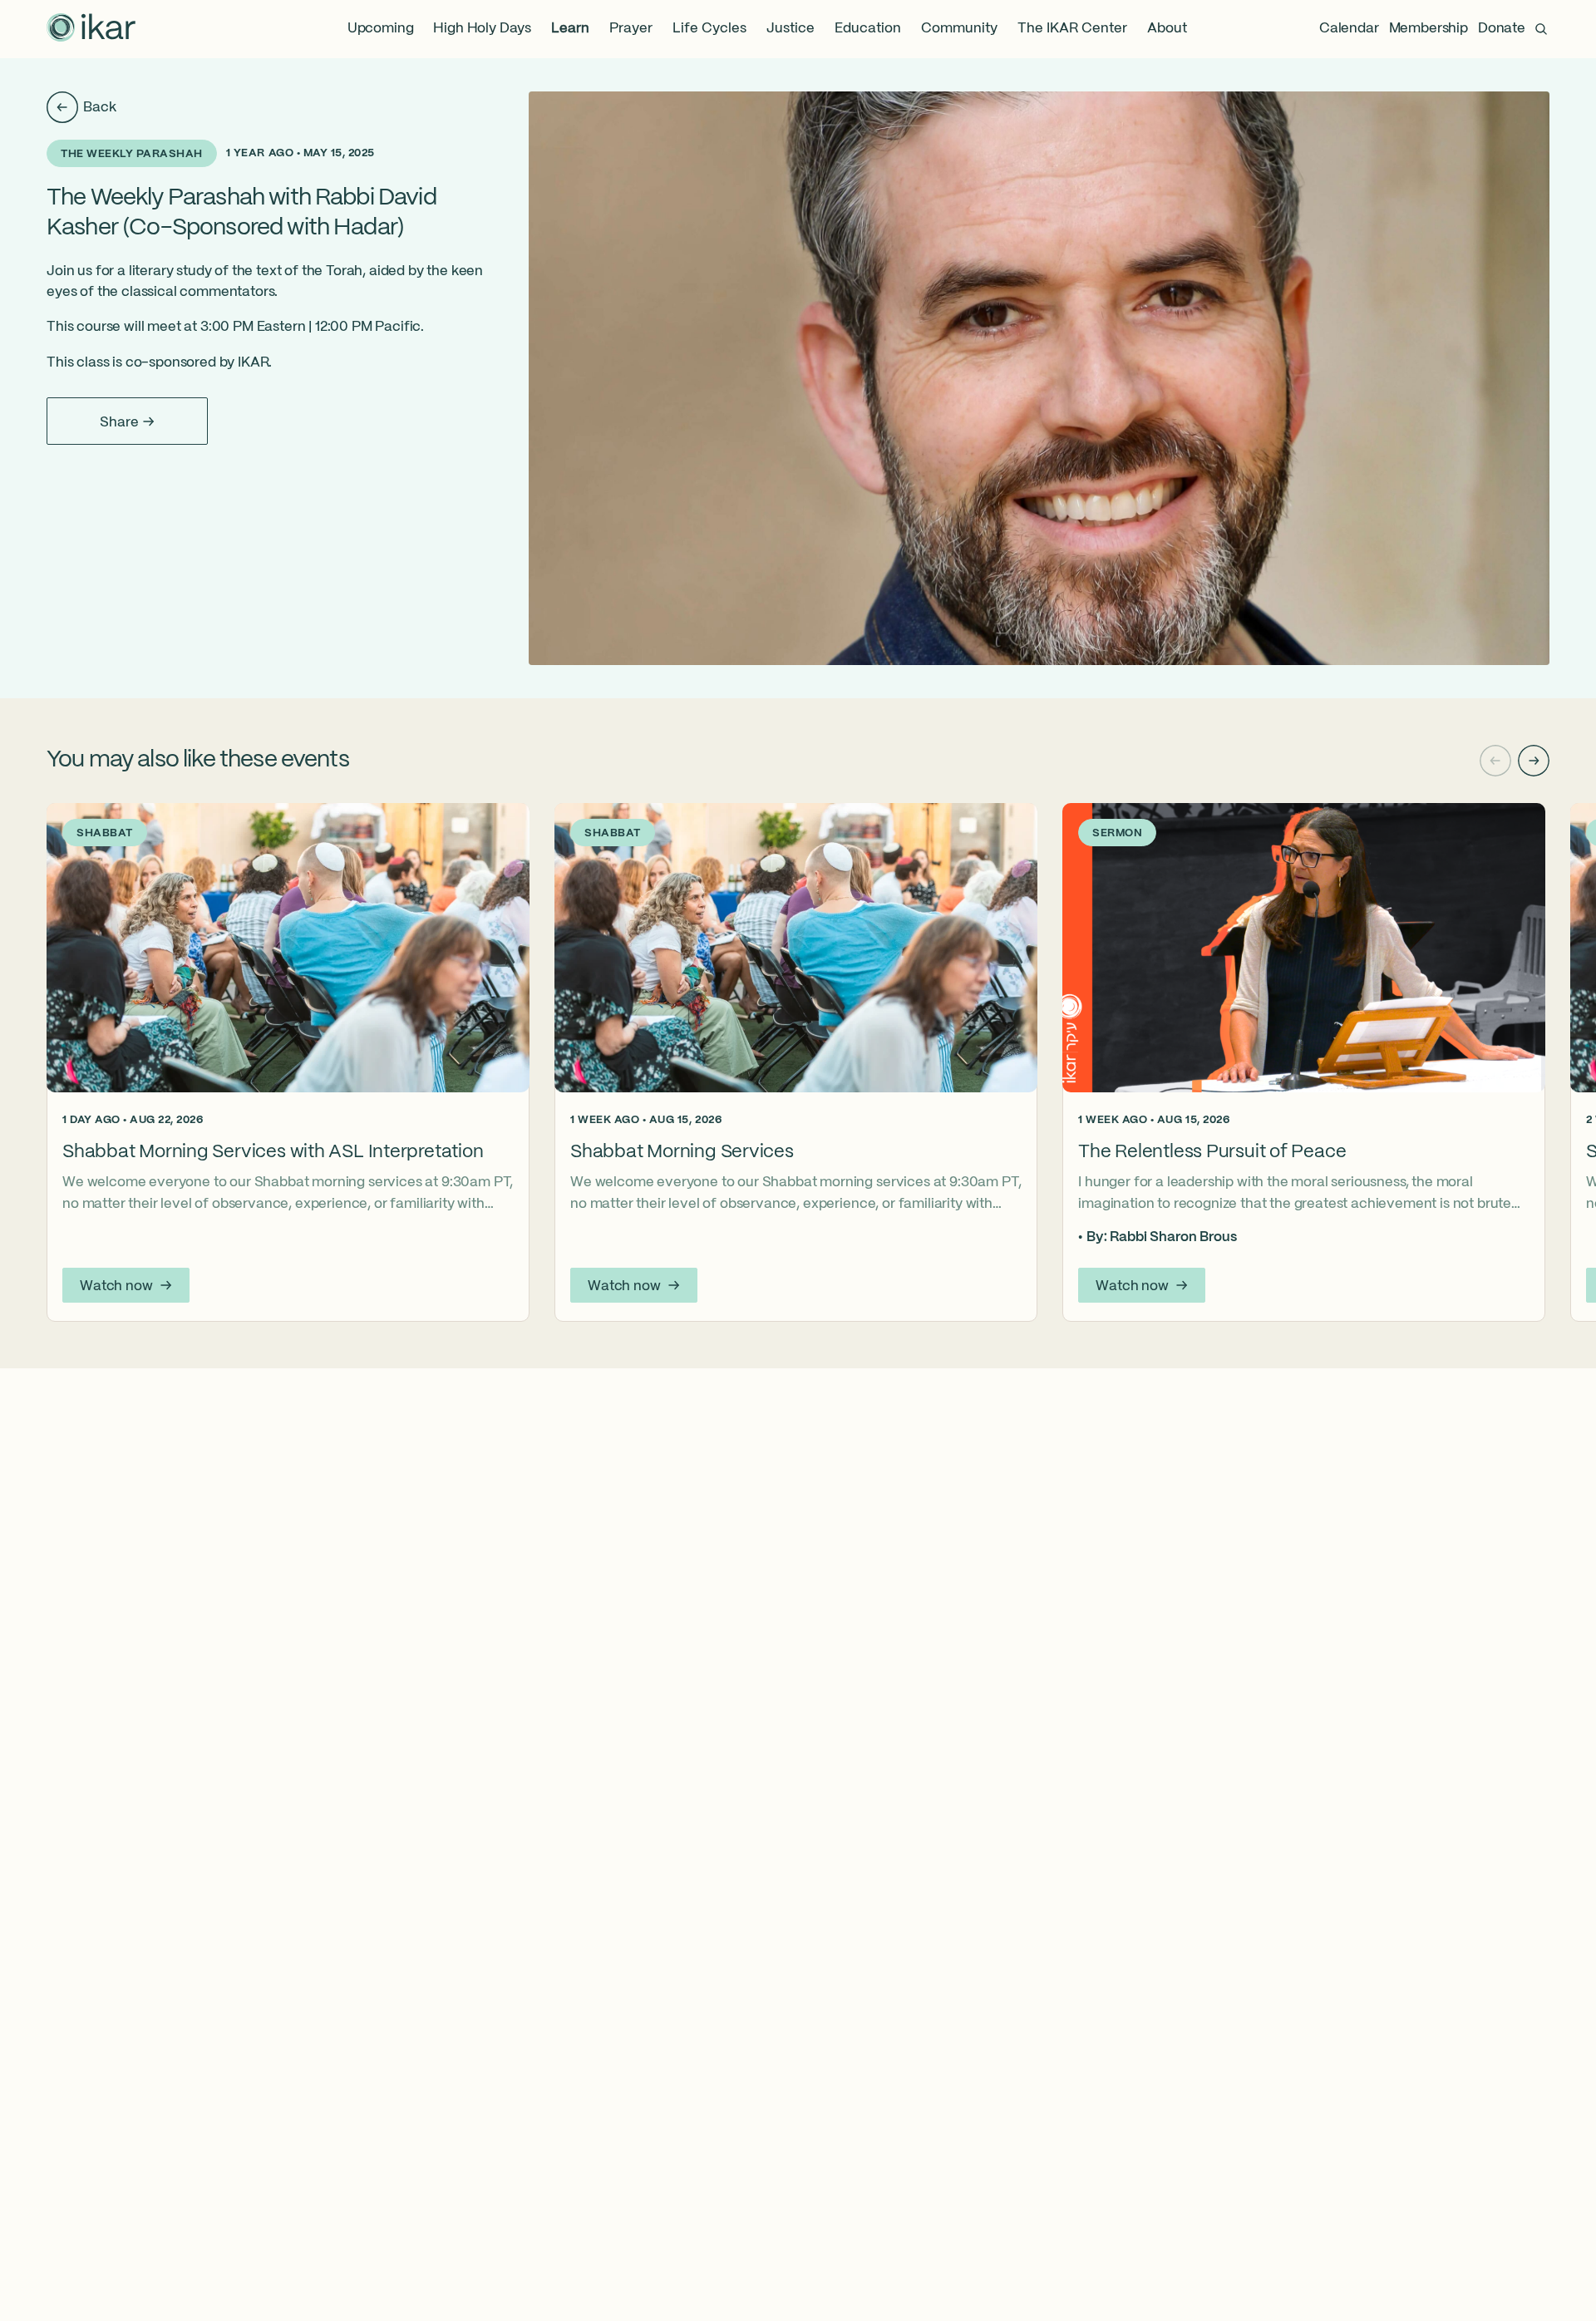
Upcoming (381, 29)
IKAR (253, 363)
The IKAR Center (1072, 29)
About (1167, 29)
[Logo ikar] (91, 29)
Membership (1429, 29)
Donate (1502, 29)
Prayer (631, 29)
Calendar (1349, 29)
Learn (570, 29)
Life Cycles (709, 29)
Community (959, 29)
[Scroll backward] (1495, 761)
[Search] (1541, 29)
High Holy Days (482, 29)
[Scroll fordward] (1534, 761)
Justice (791, 29)
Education (868, 29)
